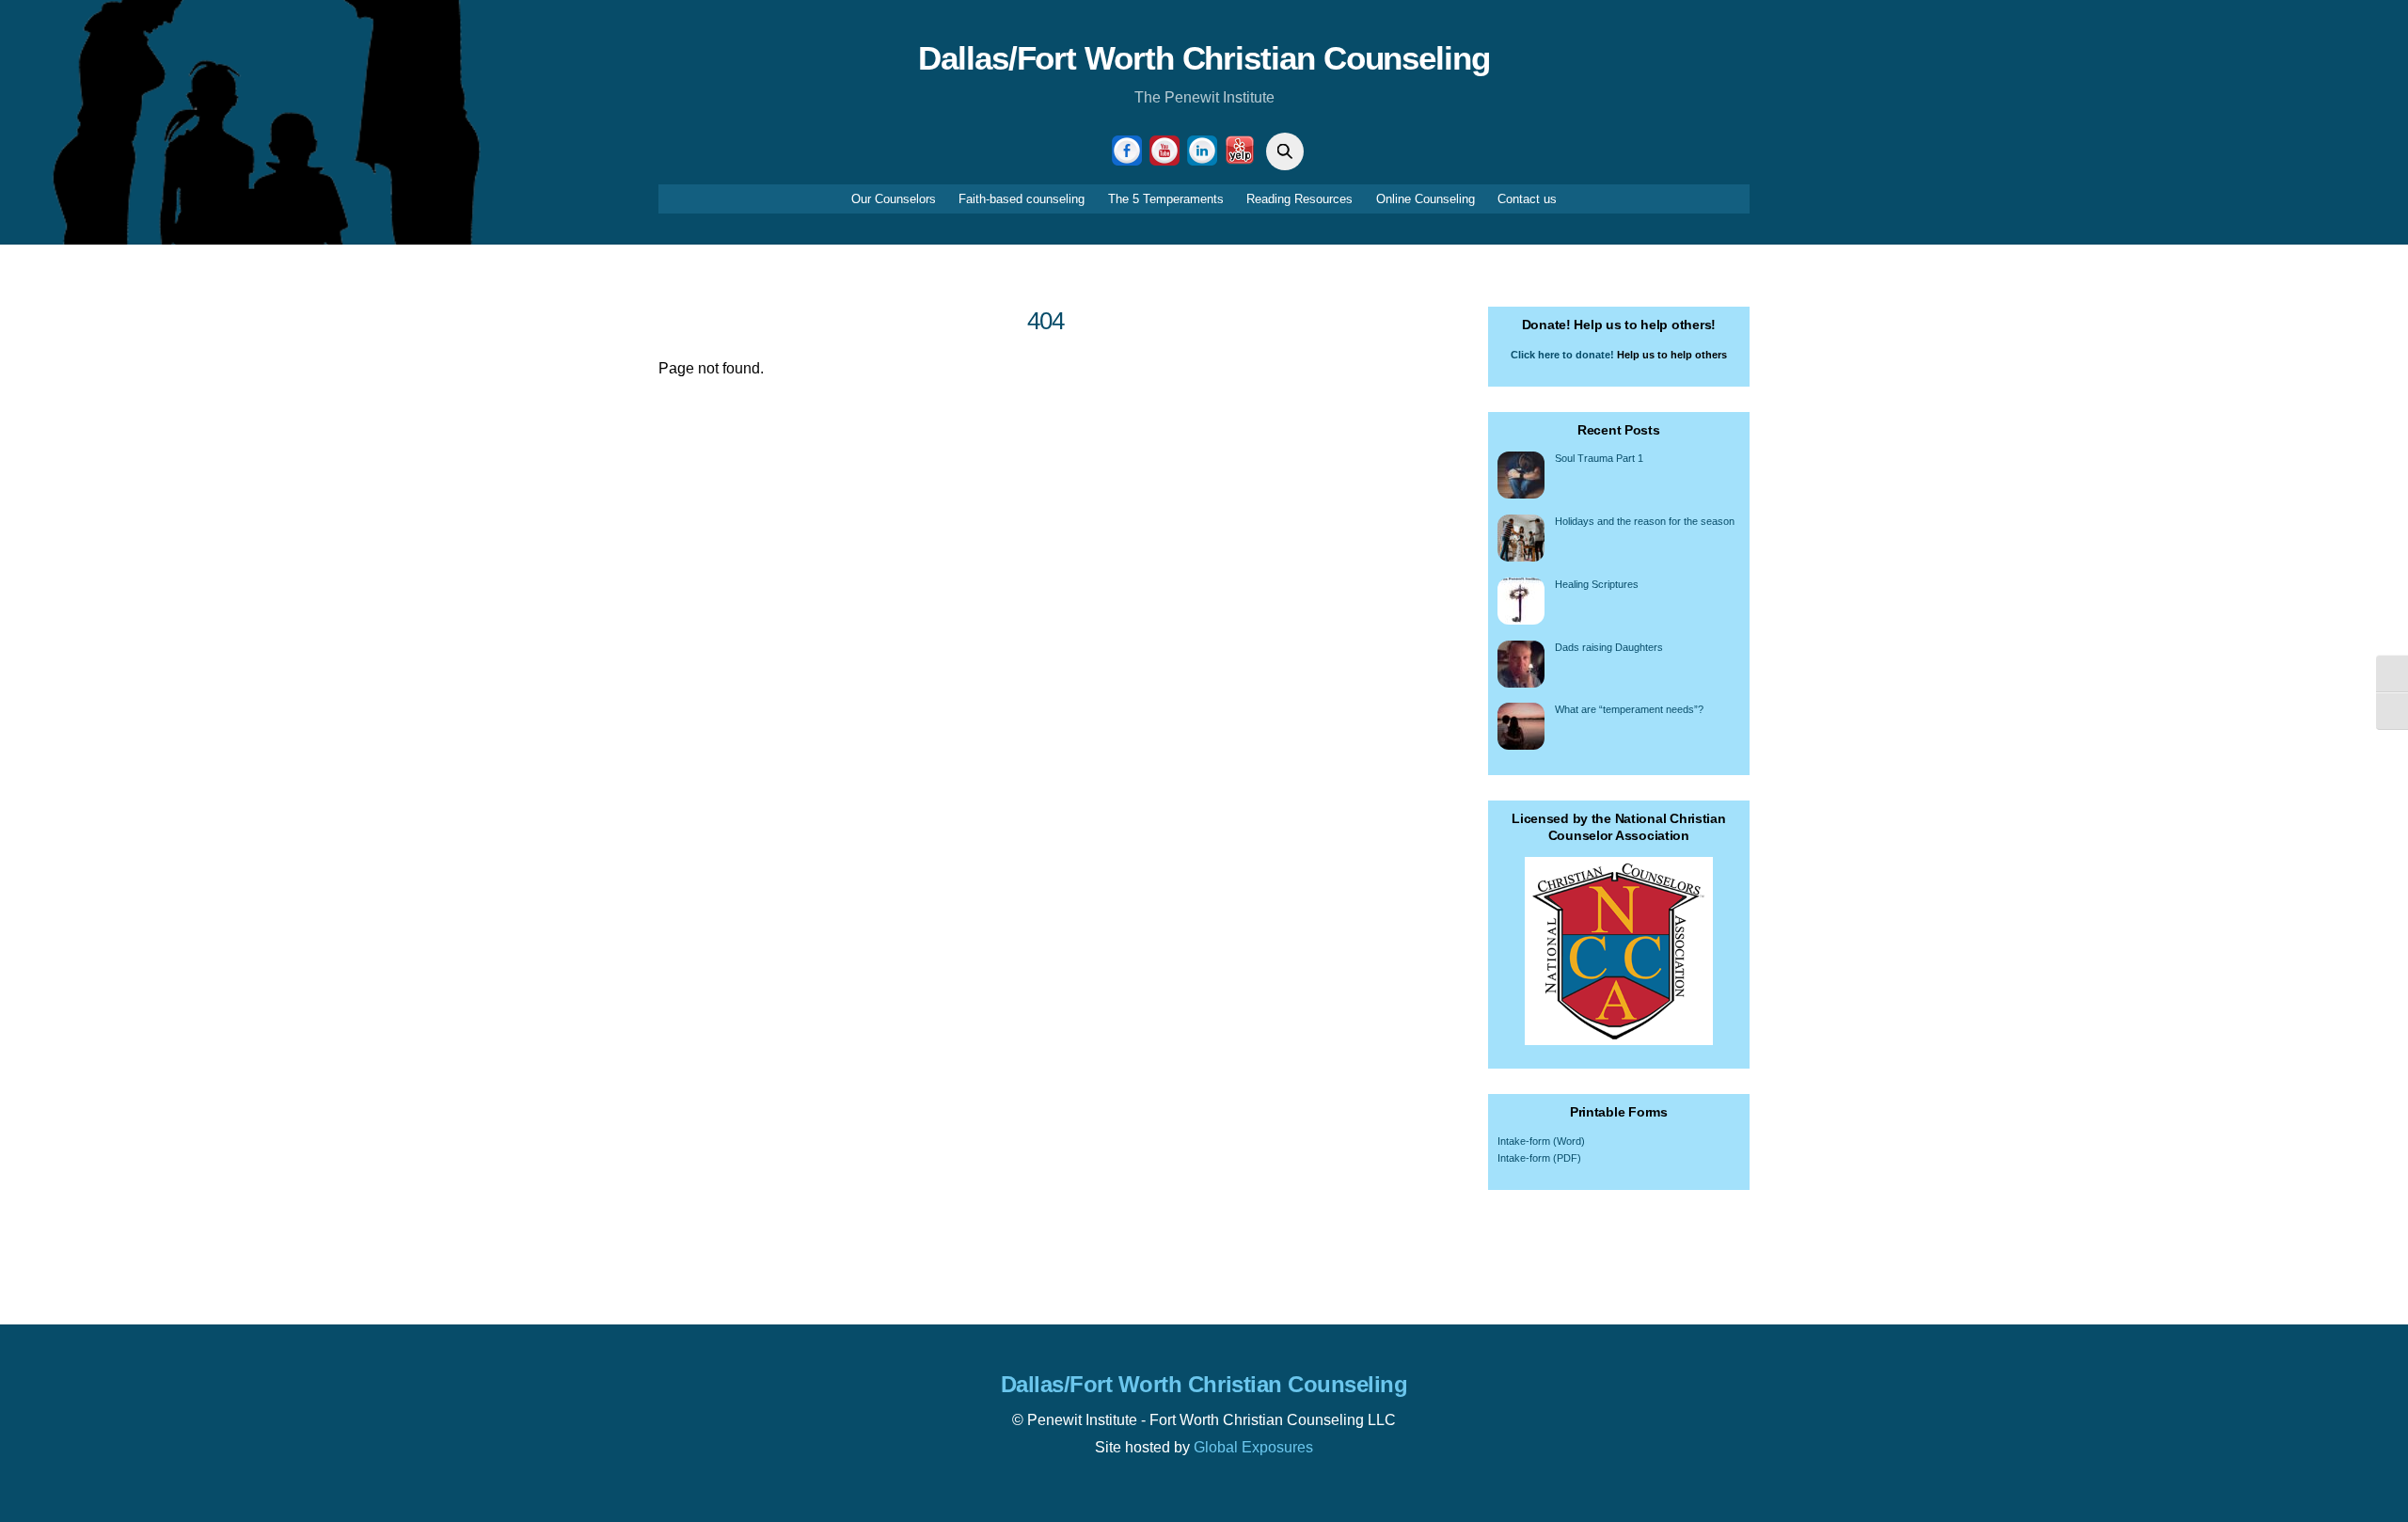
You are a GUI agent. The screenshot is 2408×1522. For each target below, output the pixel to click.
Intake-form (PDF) (1539, 1158)
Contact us (1527, 199)
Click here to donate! (1562, 355)
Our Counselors (894, 199)
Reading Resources (1299, 199)
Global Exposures (1253, 1447)
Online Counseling (1426, 199)
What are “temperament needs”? (1629, 709)
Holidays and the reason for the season (1645, 521)
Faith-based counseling (1022, 199)
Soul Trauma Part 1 (1599, 458)
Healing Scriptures (1597, 584)
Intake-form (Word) (1541, 1141)
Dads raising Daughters (1609, 647)
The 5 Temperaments (1166, 199)
